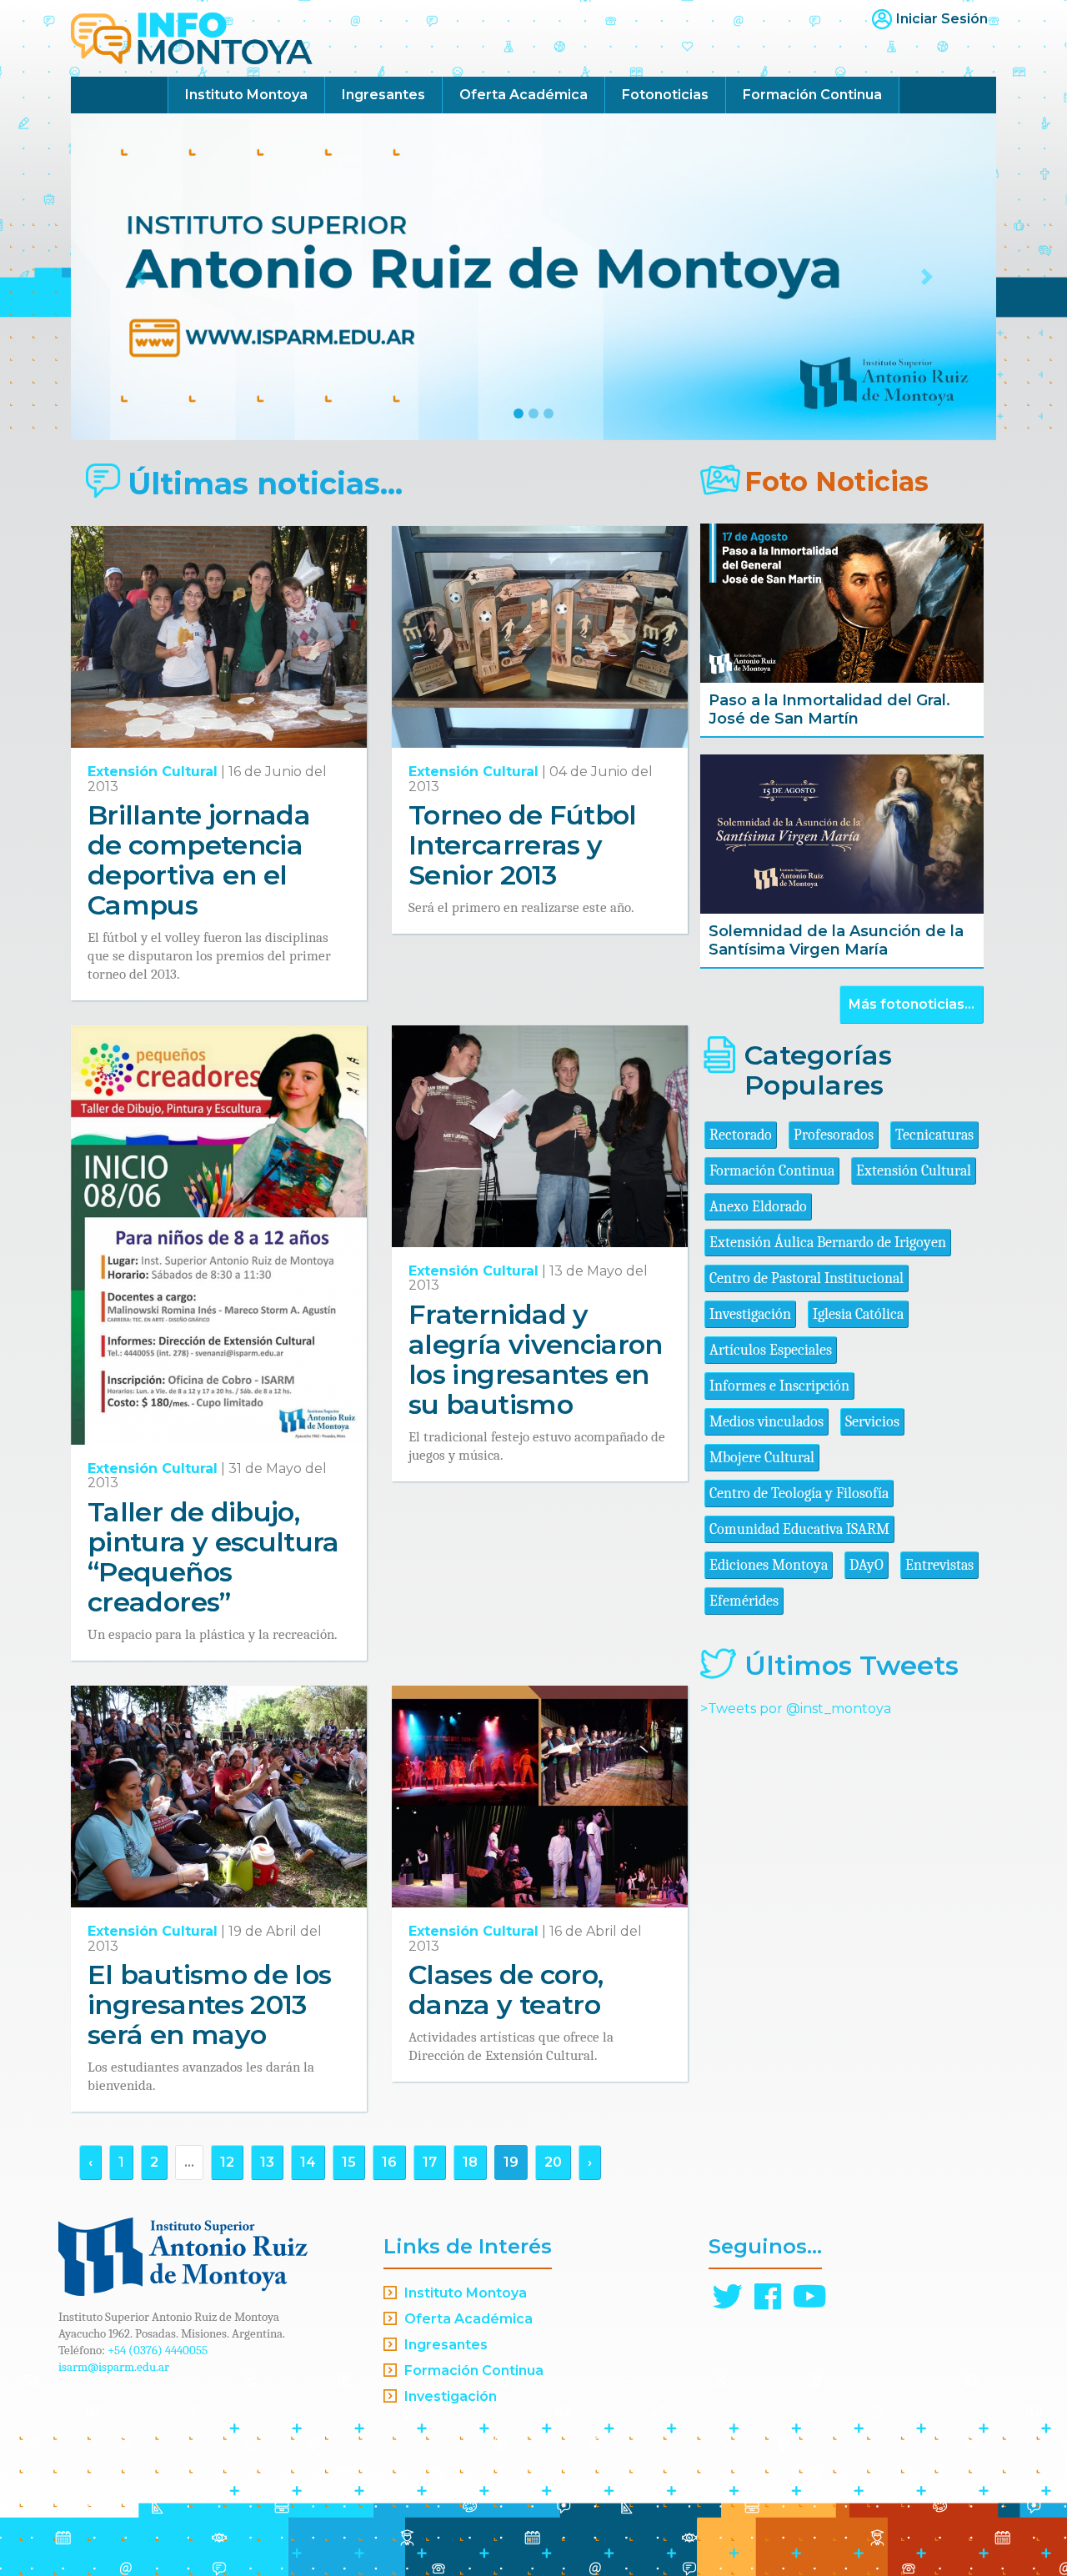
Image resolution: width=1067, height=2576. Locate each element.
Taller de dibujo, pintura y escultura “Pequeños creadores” (213, 1557)
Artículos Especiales (771, 1350)
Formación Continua (812, 95)
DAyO (867, 1565)
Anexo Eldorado (758, 1207)
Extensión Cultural (153, 772)
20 (553, 2162)
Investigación (750, 1314)
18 (470, 2162)
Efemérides (744, 1601)
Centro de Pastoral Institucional (807, 1278)
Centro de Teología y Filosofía (799, 1493)
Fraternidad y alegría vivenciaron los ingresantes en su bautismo (536, 1359)
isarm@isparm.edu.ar (114, 2367)
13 (267, 2162)
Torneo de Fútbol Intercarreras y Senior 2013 (523, 845)
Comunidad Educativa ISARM (799, 1529)
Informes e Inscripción (779, 1386)
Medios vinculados (766, 1422)
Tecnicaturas (934, 1135)
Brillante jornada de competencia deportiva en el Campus (199, 860)
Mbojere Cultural (762, 1458)
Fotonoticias (665, 95)
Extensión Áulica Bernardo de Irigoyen (828, 1243)
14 (308, 2162)
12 (227, 2162)
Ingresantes (383, 95)
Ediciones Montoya (769, 1565)
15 (349, 2162)
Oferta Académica (523, 95)
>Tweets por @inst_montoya (796, 1709)
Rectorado (741, 1135)
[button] (140, 277)
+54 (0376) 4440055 (158, 2350)
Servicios (872, 1422)
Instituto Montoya (246, 95)
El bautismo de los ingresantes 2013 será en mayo (209, 2005)
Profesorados (834, 1135)
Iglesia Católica (858, 1314)
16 (389, 2162)
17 (430, 2162)
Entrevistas (939, 1565)
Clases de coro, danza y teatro (506, 1990)
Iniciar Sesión (942, 19)
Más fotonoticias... (912, 1004)
